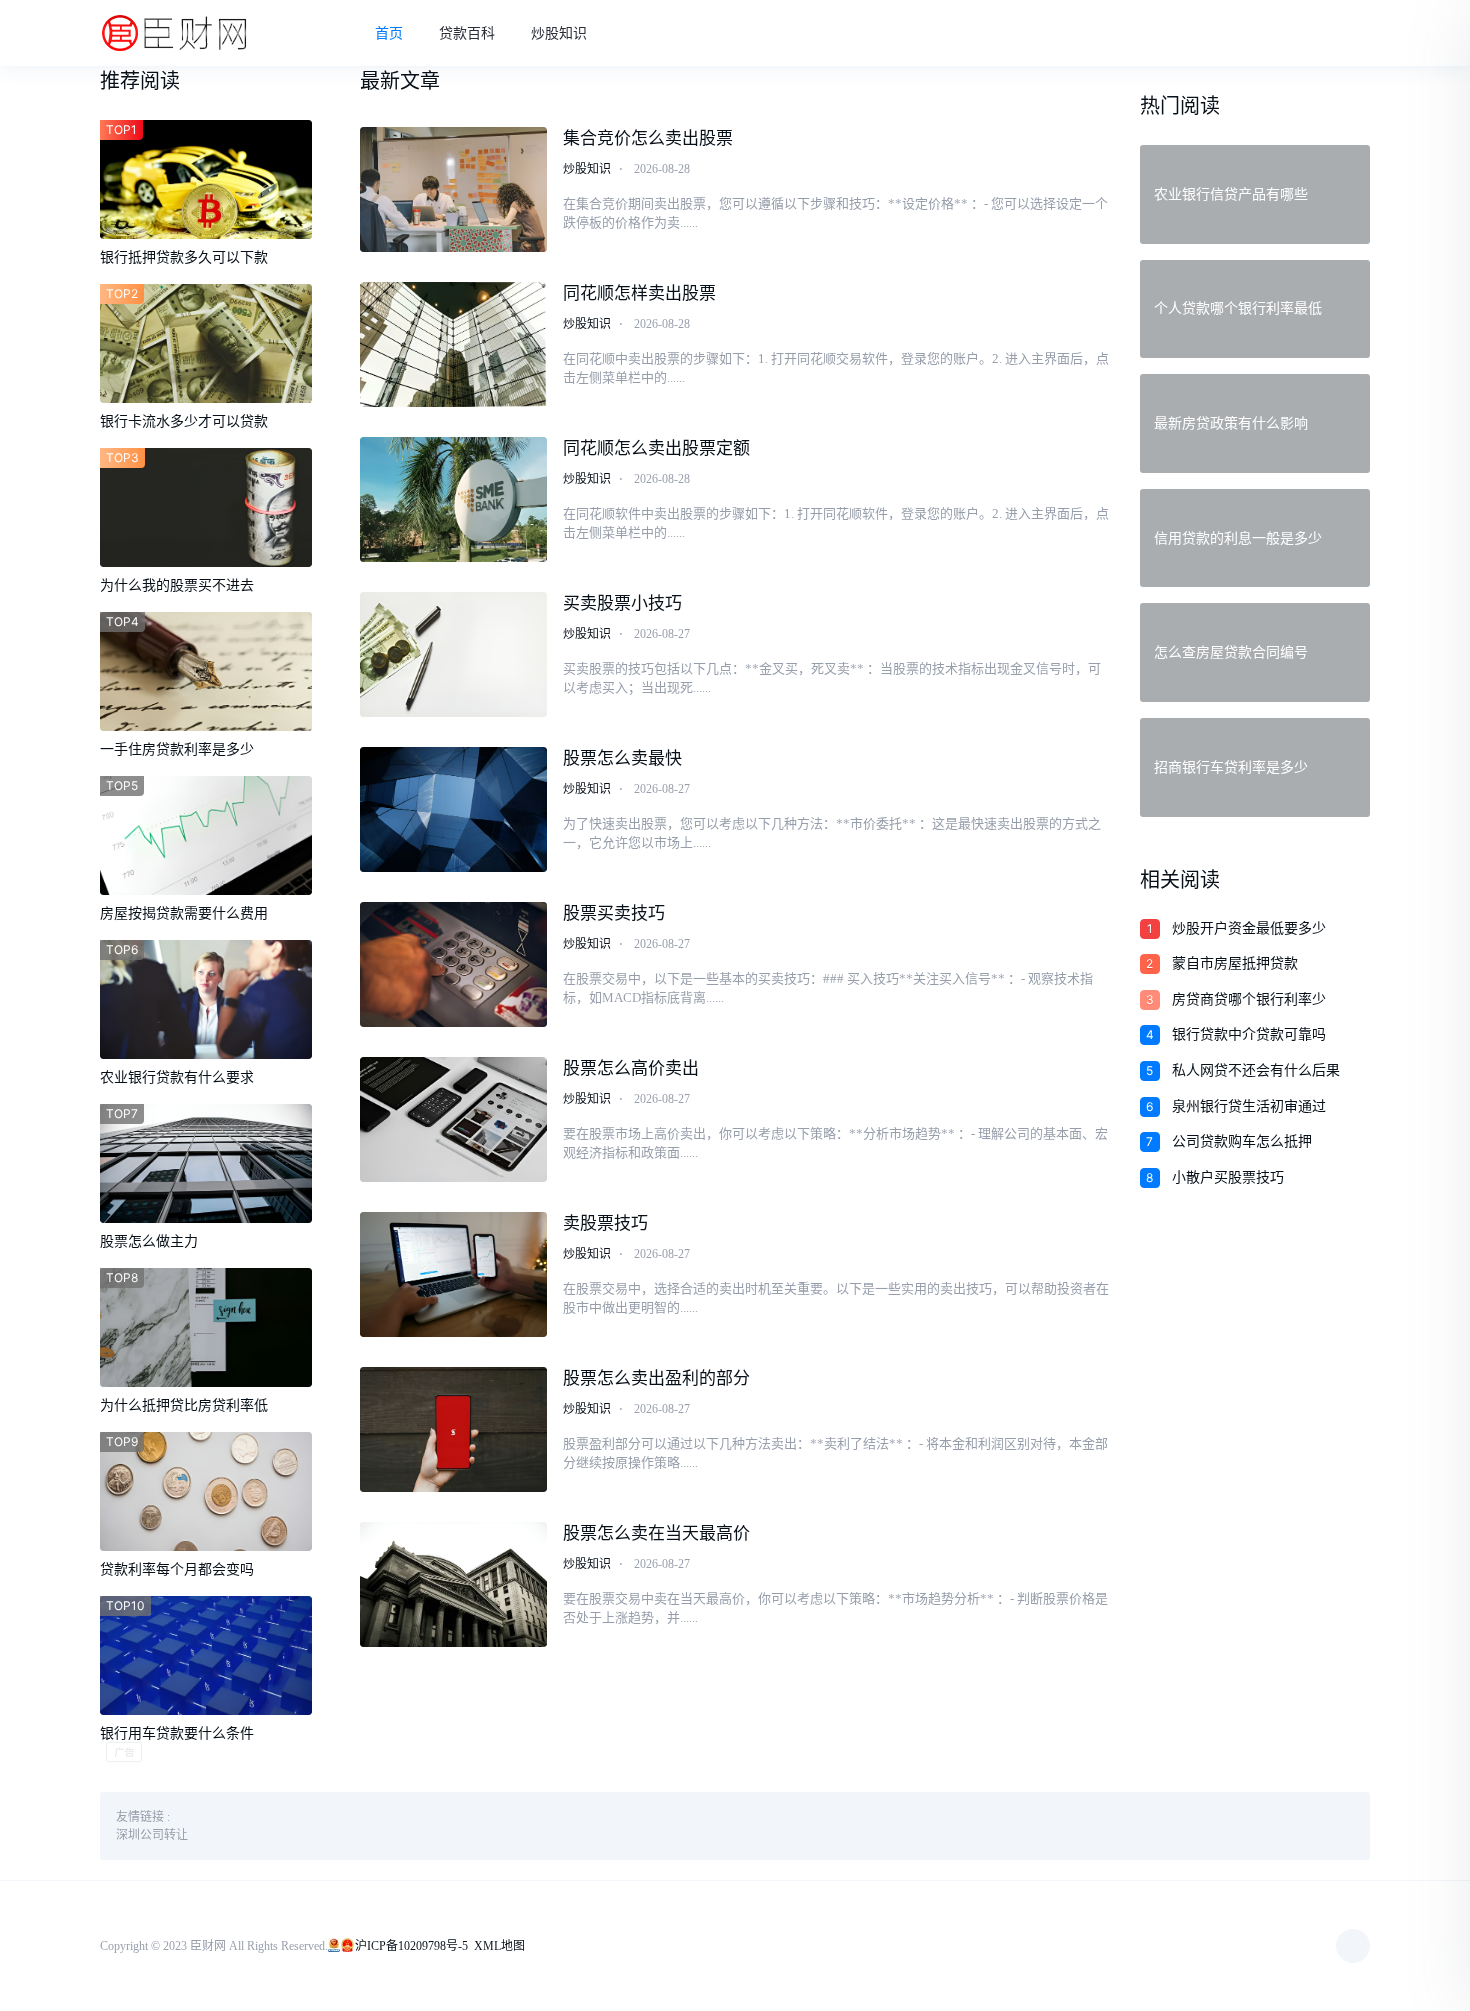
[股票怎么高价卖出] (454, 1119)
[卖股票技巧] (454, 1274)
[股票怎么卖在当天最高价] (454, 1584)
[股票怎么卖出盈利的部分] (454, 1429)
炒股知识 (559, 33)
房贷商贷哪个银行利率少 (1249, 999)
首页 (389, 33)
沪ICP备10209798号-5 (411, 1946)
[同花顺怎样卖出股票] (454, 344)
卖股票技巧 (605, 1223)
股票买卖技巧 (614, 913)
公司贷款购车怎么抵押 (1242, 1141)
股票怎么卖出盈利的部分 (656, 1378)
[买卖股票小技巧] (454, 654)
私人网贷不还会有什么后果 (1256, 1070)
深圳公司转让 (152, 1835)
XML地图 (499, 1946)
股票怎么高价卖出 (631, 1068)
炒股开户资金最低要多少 (1249, 928)
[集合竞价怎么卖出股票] (454, 189)
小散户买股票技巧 (1228, 1177)
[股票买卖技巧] (454, 964)
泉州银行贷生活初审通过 (1249, 1106)
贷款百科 (467, 33)
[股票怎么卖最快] (454, 809)
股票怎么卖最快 (622, 758)
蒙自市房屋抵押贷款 (1235, 963)
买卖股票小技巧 (622, 603)
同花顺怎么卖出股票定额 (656, 448)
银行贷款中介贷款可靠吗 (1249, 1034)
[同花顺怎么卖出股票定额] (454, 499)
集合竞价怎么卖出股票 (648, 138)
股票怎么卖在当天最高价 (656, 1533)
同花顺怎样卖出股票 (639, 293)
